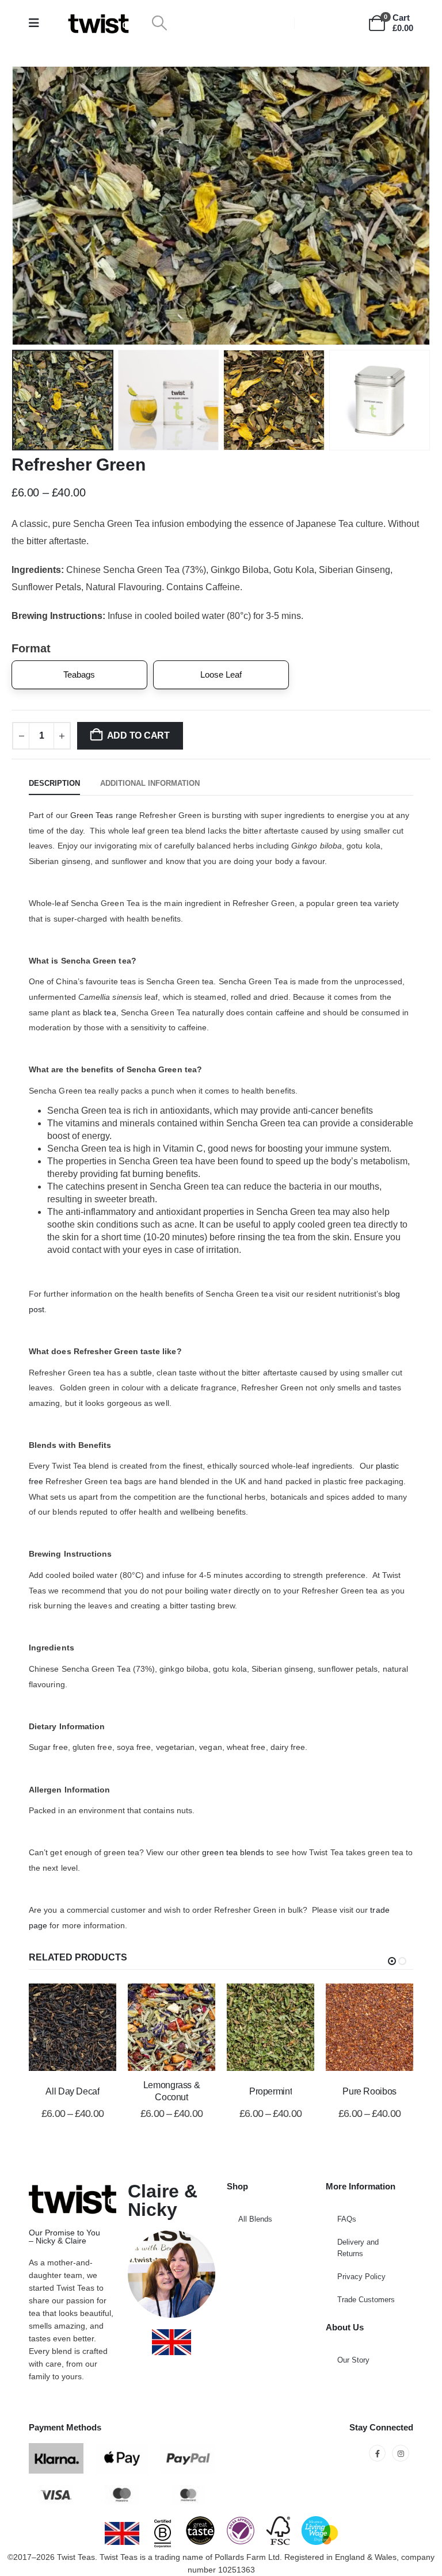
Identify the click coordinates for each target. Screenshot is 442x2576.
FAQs (347, 2219)
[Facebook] (377, 2453)
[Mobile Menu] (38, 23)
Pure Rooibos (369, 2091)
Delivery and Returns (358, 2248)
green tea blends (233, 1852)
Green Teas (92, 815)
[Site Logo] (98, 23)
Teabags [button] (79, 674)
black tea (100, 1012)
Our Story (353, 2360)
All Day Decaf (72, 2091)
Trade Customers (366, 2300)
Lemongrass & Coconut (172, 2091)
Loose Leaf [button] (221, 674)
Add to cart (138, 735)
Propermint (270, 2091)
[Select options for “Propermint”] (256, 2027)
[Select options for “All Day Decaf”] (58, 2027)
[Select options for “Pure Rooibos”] (355, 2027)
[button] (159, 23)
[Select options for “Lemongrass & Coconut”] (157, 2027)
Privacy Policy (361, 2277)
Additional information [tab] (150, 783)
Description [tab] (54, 783)
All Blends (255, 2219)
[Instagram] (400, 2453)
